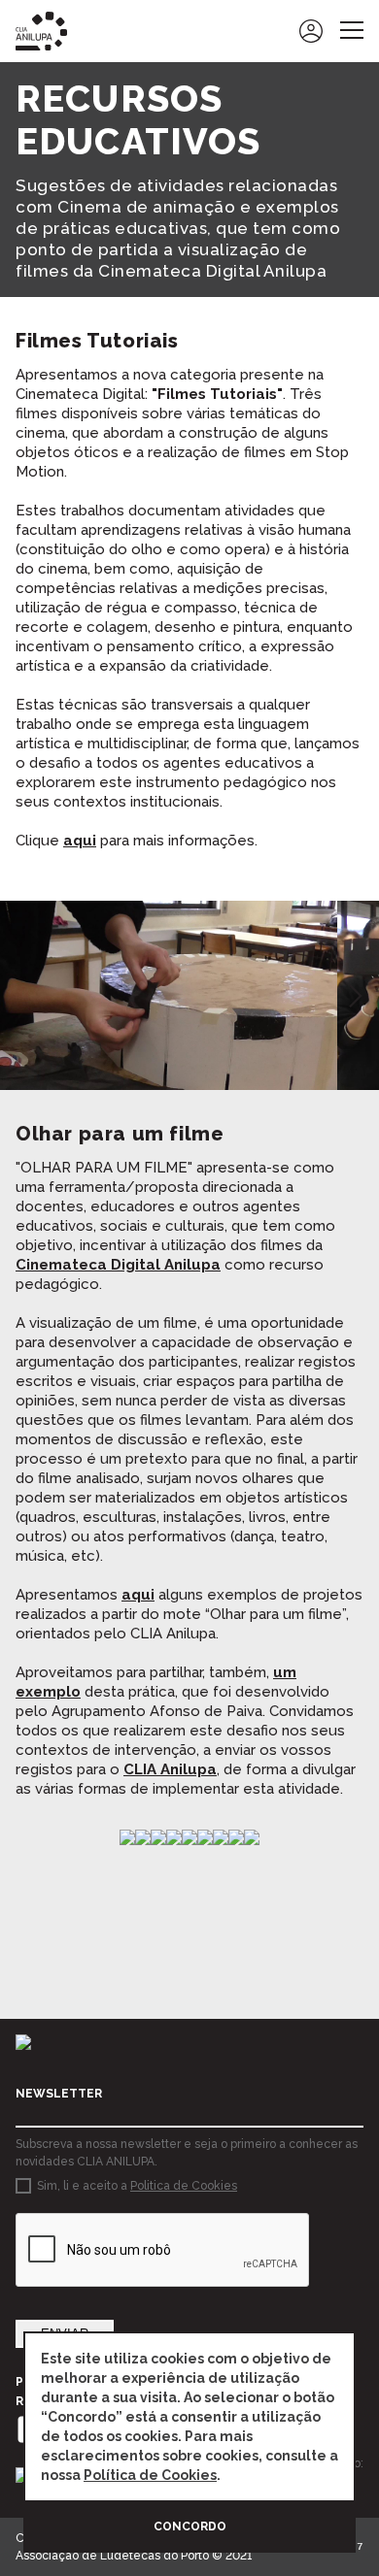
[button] (23, 996)
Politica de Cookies (184, 2186)
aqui (80, 841)
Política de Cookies (150, 2475)
